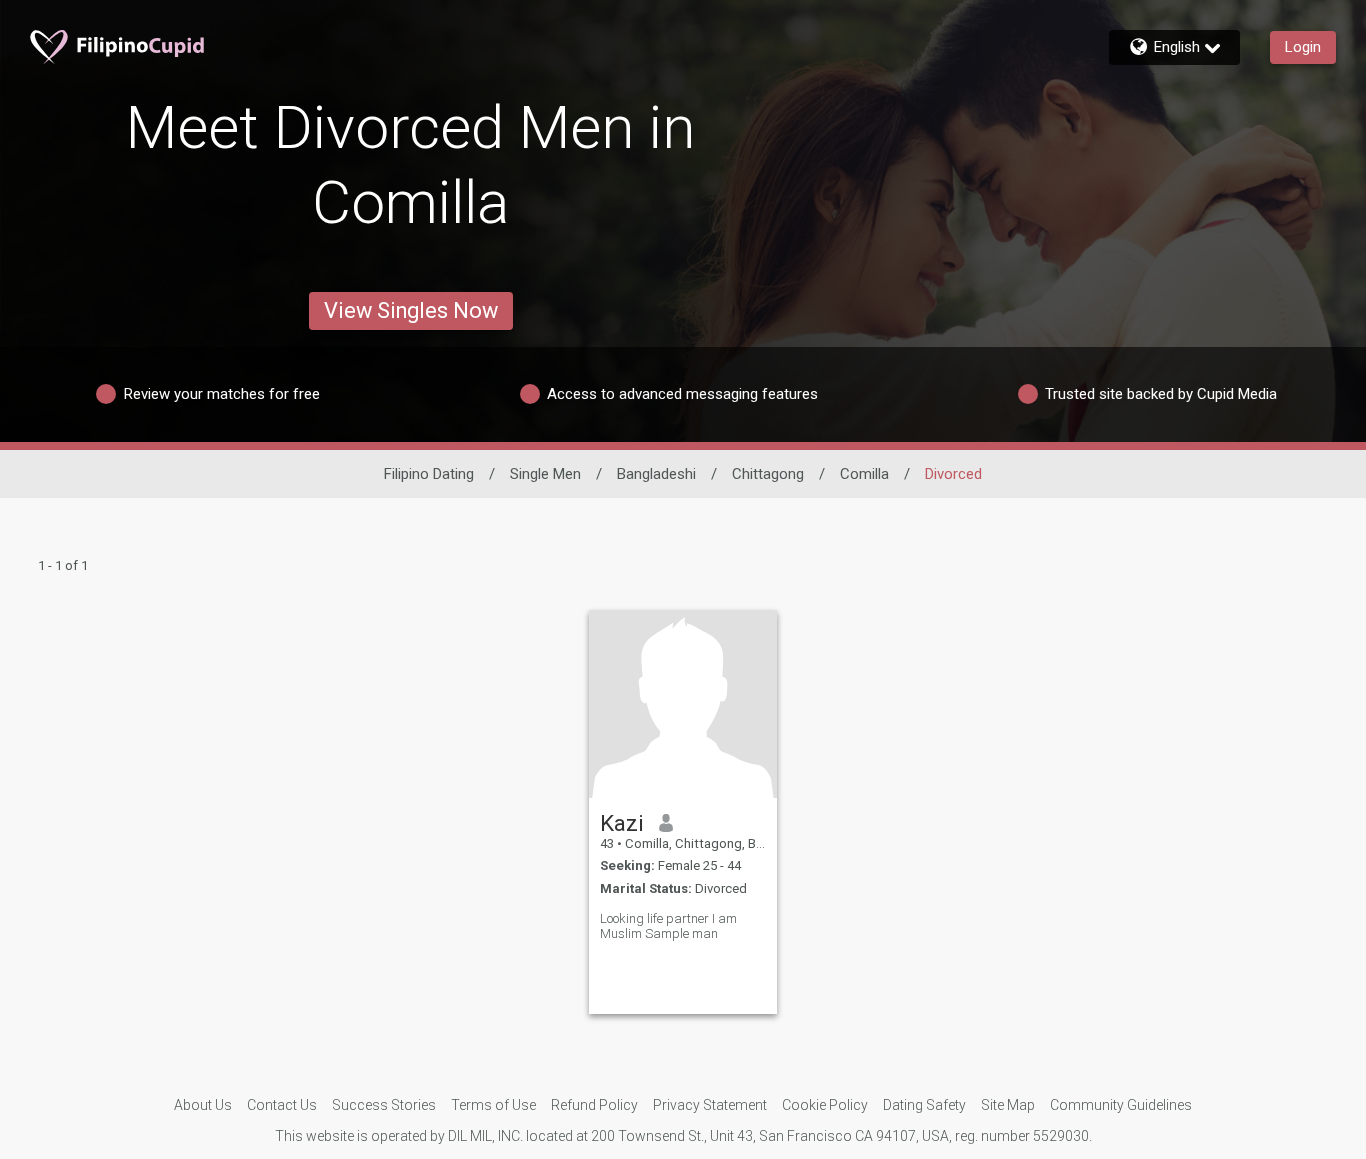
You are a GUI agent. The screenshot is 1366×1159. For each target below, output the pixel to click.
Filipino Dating (429, 474)
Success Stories (384, 1105)
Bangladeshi (656, 474)
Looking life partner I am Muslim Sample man (668, 926)
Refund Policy (594, 1105)
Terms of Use (493, 1105)
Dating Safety (924, 1105)
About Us (203, 1105)
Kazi (622, 823)
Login (1303, 47)
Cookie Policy (825, 1105)
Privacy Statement (710, 1105)
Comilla (864, 474)
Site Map (1008, 1105)
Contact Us (282, 1105)
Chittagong (768, 474)
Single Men (545, 474)
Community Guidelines (1121, 1105)
